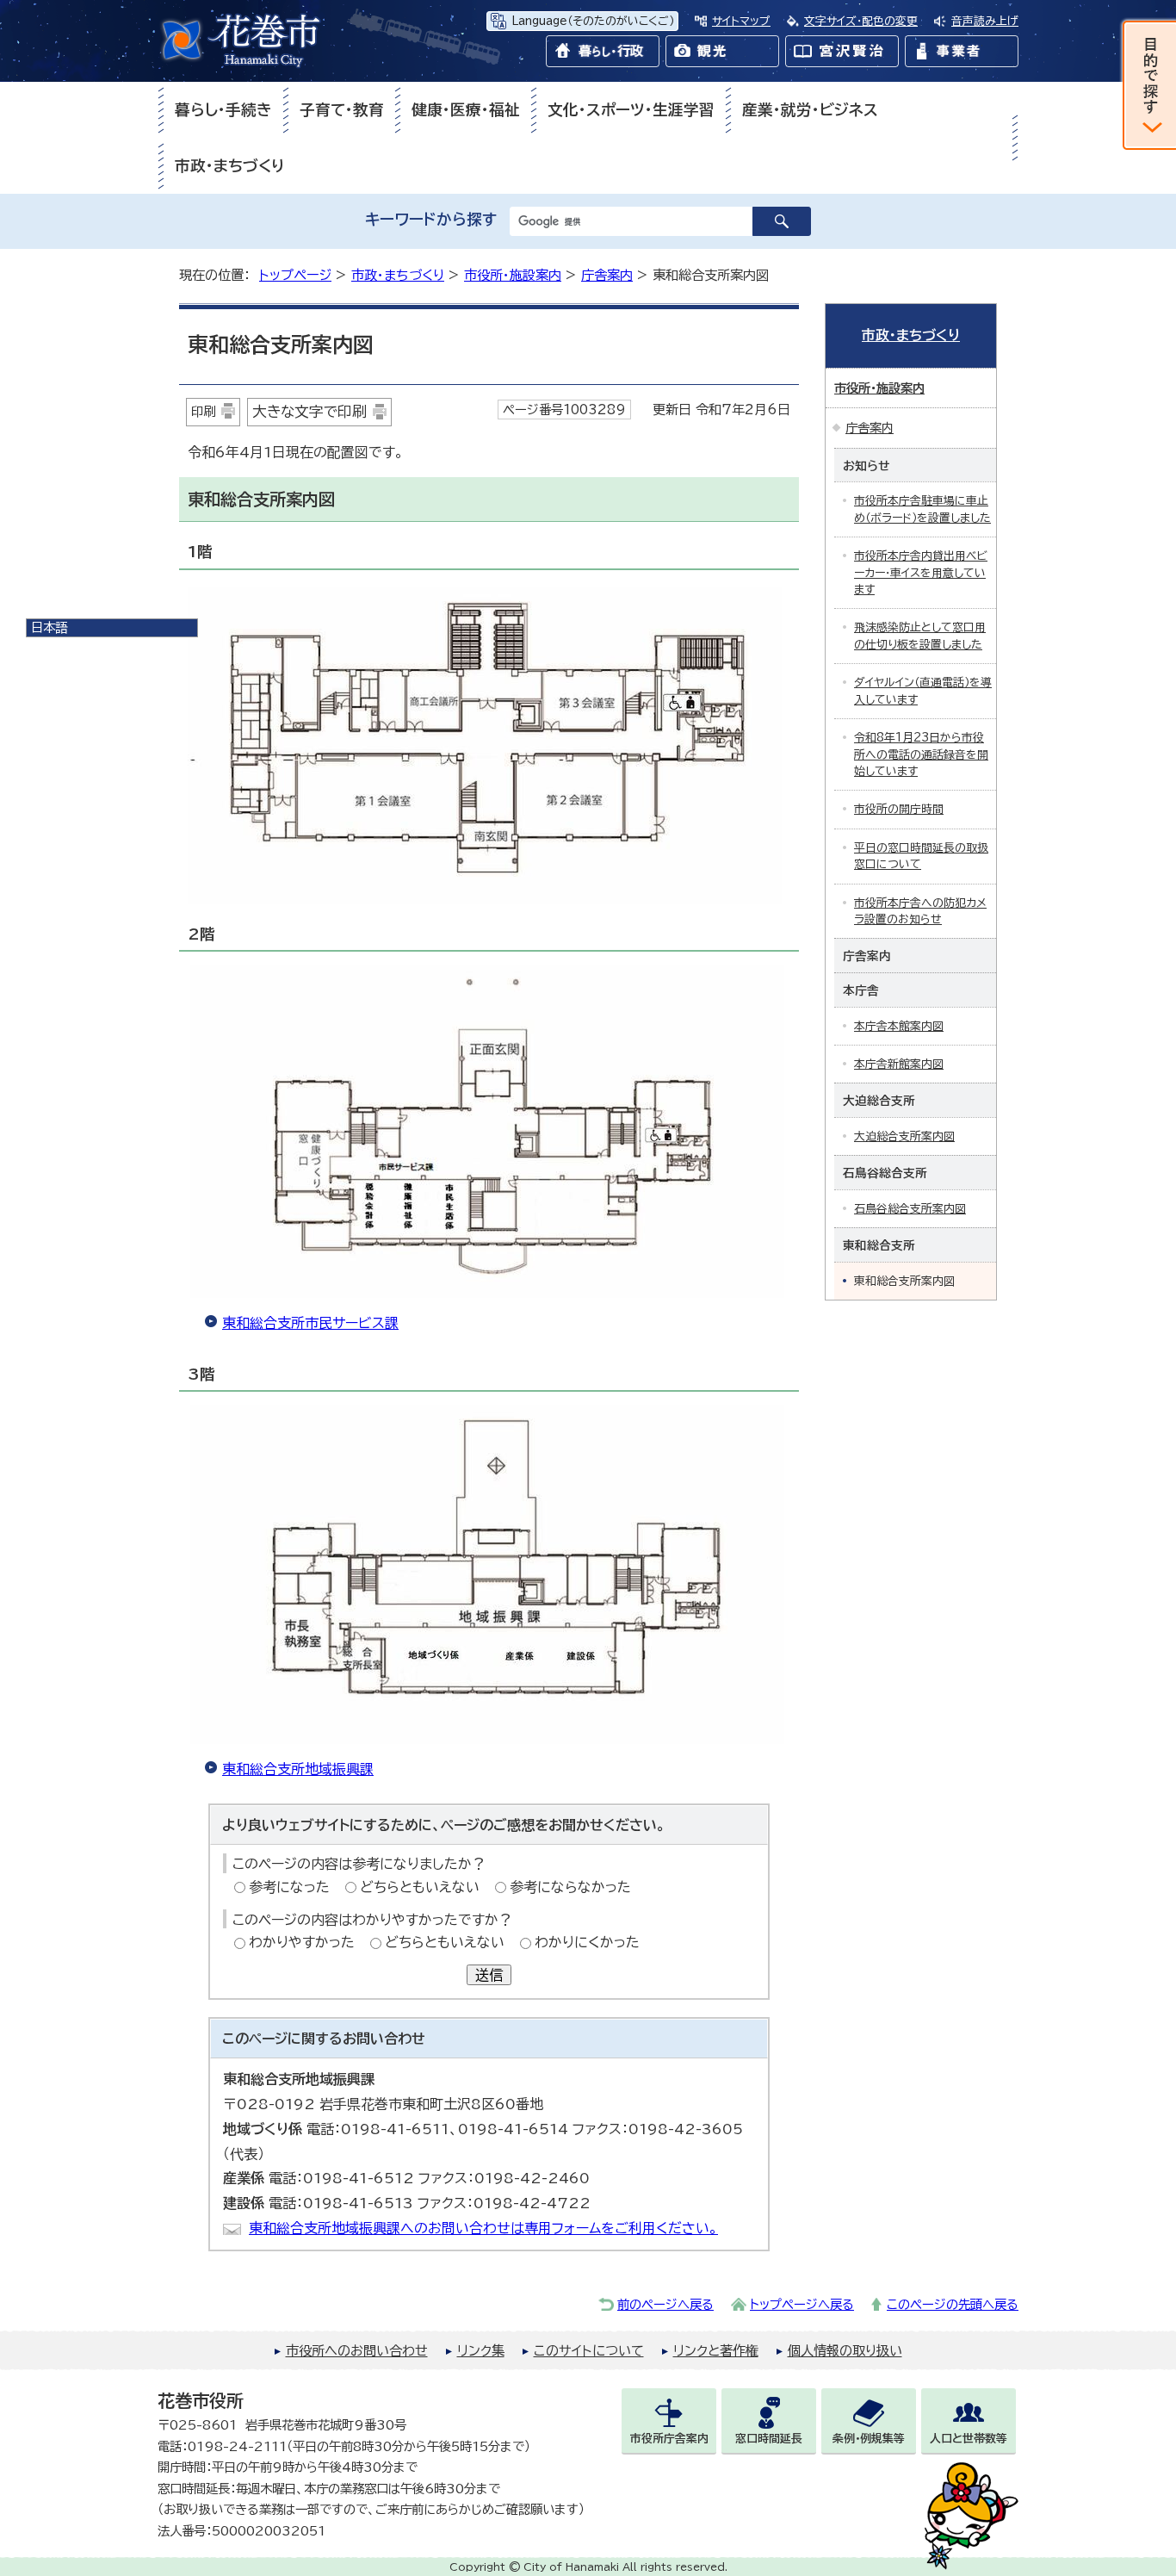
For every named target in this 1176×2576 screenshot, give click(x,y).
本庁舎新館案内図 (899, 1064)
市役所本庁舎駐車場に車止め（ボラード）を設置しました (922, 509)
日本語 (49, 627)
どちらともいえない (420, 1887)
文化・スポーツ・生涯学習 (631, 110)
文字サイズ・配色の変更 (861, 21)
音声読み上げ (985, 21)
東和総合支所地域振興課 (298, 1769)
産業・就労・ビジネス (810, 110)
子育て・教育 (342, 110)
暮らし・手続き (223, 110)
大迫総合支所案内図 (904, 1136)
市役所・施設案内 (513, 275)
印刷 (203, 411)
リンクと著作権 (716, 2351)
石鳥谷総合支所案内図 (910, 1209)
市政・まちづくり (230, 166)
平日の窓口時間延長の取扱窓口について (921, 856)
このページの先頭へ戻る (953, 2304)
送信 (489, 1975)
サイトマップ (741, 21)
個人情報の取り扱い (845, 2351)
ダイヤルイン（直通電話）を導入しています (923, 691)
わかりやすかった (302, 1942)
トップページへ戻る (802, 2304)
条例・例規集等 (869, 2439)
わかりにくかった (587, 1942)
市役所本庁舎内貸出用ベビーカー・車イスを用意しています (921, 573)
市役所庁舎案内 (669, 2439)
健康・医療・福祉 (466, 110)
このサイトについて (589, 2351)
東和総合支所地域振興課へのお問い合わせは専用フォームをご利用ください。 (483, 2228)
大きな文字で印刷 (309, 411)
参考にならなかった (570, 1887)
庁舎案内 (607, 275)
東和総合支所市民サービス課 (310, 1323)
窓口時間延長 (769, 2439)
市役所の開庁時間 (899, 809)
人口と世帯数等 (969, 2439)
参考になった (289, 1887)
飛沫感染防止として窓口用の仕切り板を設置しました (920, 636)
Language (593, 21)
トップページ (295, 275)
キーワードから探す (431, 219)
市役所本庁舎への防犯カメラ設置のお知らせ (920, 911)
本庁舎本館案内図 (899, 1026)
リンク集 (481, 2351)
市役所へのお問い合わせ (357, 2351)
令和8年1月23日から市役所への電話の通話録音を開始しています (921, 754)
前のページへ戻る (665, 2304)
